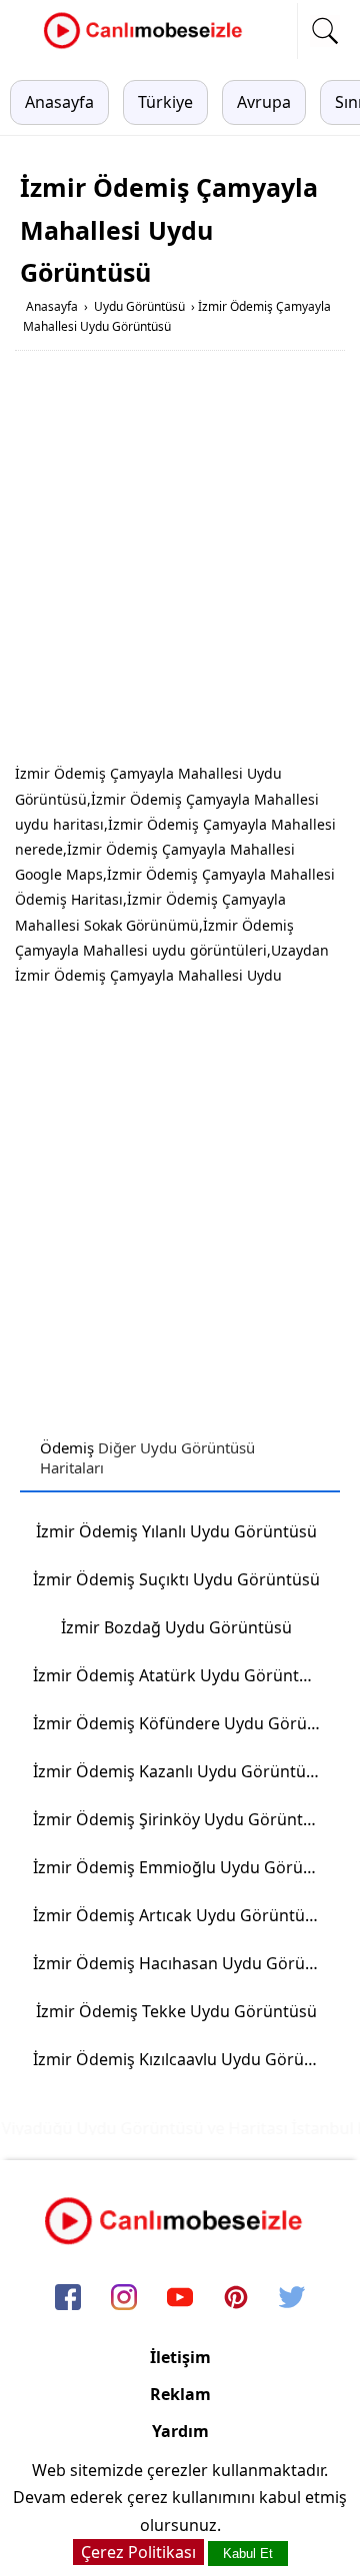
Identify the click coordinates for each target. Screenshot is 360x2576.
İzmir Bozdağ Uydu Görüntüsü (176, 1627)
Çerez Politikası (138, 2552)
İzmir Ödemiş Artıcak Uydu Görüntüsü (178, 1915)
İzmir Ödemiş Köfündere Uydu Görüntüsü (183, 1723)
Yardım (180, 2431)
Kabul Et (248, 2554)
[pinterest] (236, 2298)
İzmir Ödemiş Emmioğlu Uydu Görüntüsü (183, 1867)
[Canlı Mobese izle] (148, 46)
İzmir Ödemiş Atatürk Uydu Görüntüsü (180, 1675)
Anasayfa (59, 102)
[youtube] (180, 2298)
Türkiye (165, 102)
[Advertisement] (180, 561)
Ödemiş (67, 1447)
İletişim (180, 2357)
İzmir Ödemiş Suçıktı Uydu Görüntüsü (176, 1579)
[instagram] (124, 2298)
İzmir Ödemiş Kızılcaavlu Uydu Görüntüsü (183, 2059)
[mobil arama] (325, 31)
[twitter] (292, 2298)
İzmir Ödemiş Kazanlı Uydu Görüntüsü (178, 1771)
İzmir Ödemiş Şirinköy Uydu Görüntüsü (182, 1819)
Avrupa (264, 102)
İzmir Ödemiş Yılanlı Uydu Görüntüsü (176, 1531)
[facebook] (68, 2298)
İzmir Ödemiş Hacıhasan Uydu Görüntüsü (183, 1963)
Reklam (180, 2394)
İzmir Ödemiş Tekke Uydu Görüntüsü (176, 2011)
